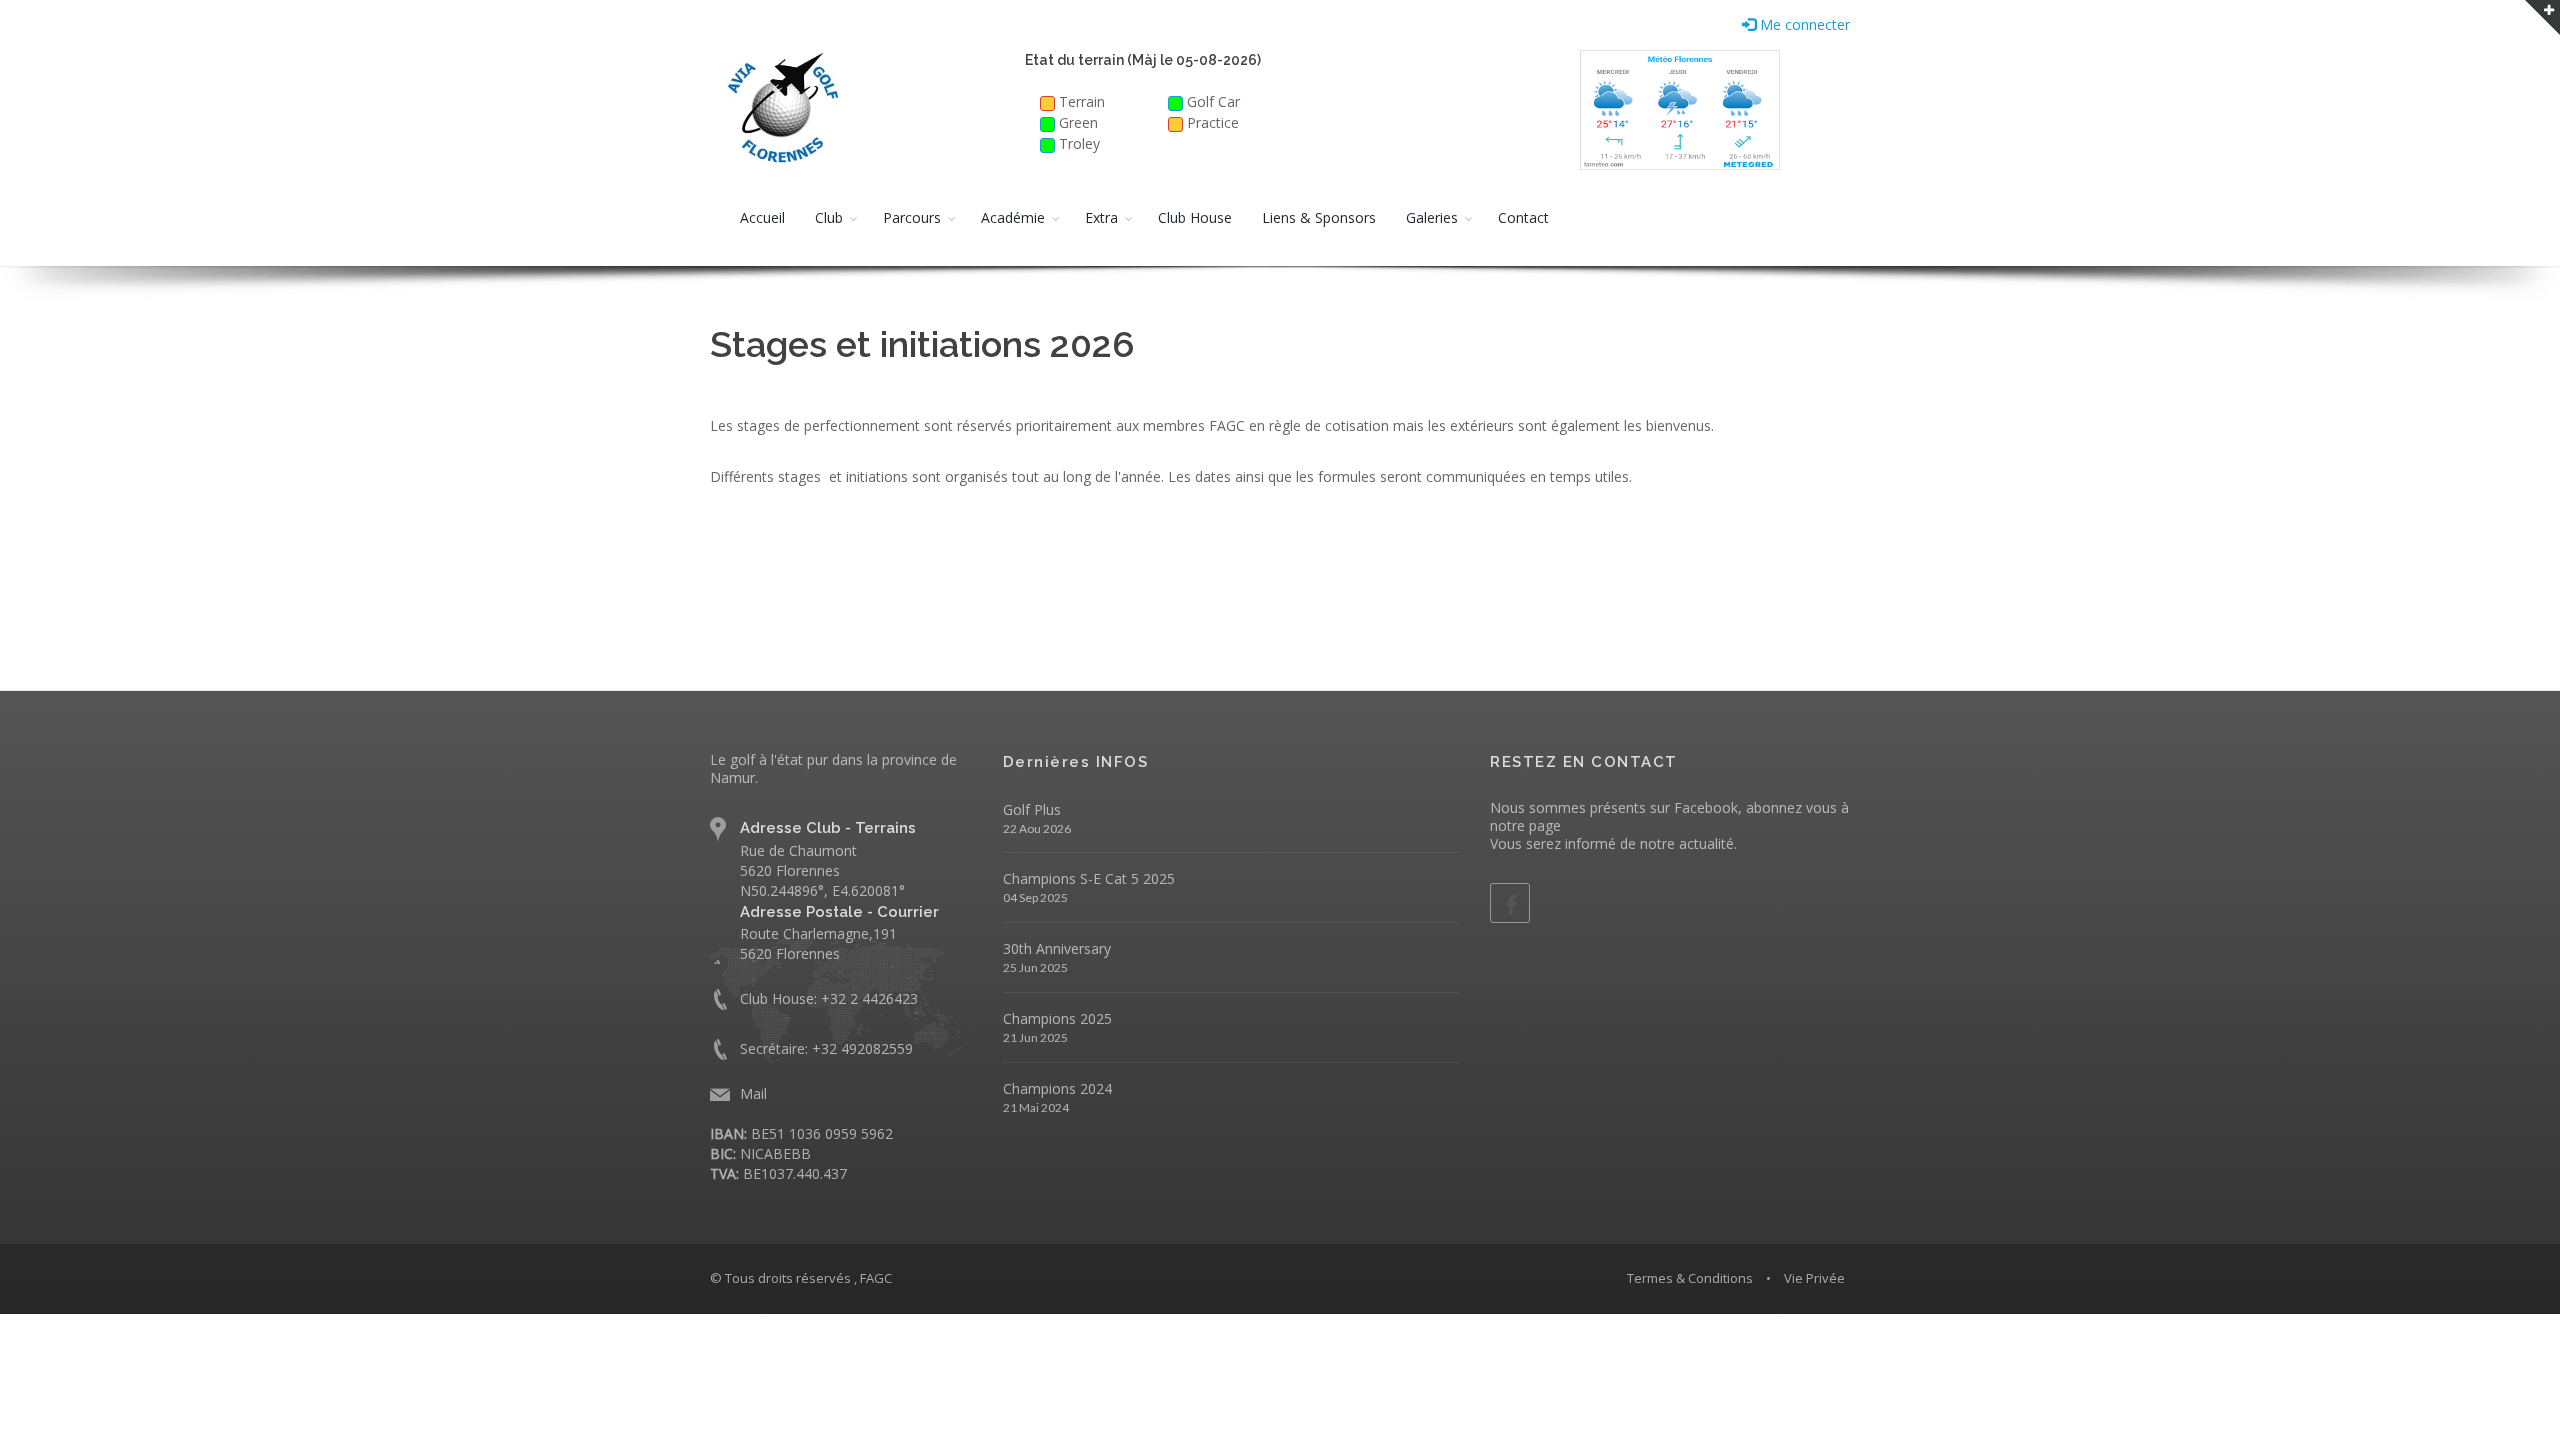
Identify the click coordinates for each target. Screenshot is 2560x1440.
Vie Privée (1814, 1278)
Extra (1101, 217)
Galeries (1432, 217)
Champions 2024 (1057, 1088)
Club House (1195, 217)
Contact (1523, 217)
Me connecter (1803, 24)
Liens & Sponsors (1319, 217)
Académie (1013, 217)
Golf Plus (1032, 809)
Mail (753, 1093)
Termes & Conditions (1690, 1278)
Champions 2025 (1057, 1018)
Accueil (762, 217)
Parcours (912, 217)
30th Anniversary (1057, 948)
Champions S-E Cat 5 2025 (1089, 878)
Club (829, 217)
